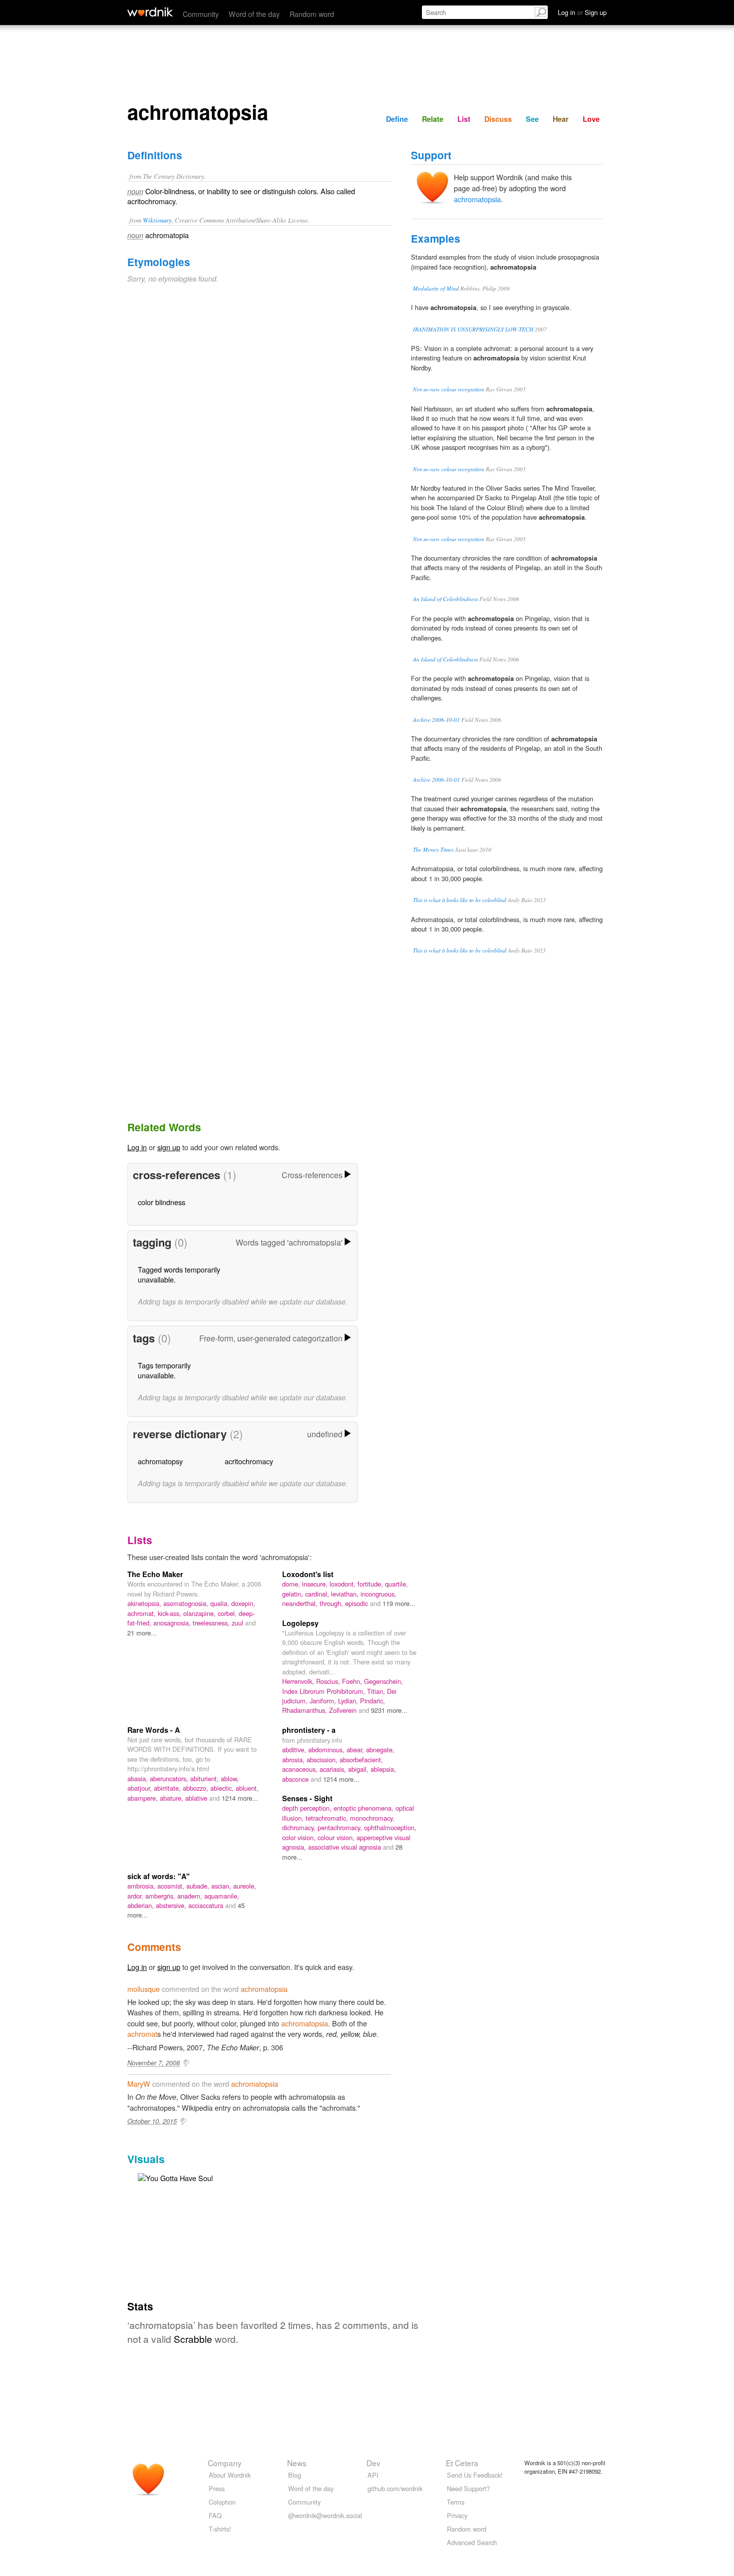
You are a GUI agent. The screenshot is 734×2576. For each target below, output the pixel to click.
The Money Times (433, 849)
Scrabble (193, 2339)
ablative (197, 1798)
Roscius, (329, 1681)
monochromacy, (372, 1818)
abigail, (359, 1769)
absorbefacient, (361, 1760)
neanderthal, (301, 1603)
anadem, (191, 1896)
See (532, 119)
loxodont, (344, 1584)
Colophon (222, 2502)
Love (591, 119)
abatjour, (141, 1788)
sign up (169, 1147)
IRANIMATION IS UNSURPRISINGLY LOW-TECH (473, 329)
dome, (292, 1584)
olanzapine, (200, 1613)
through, (332, 1603)
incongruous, (378, 1594)
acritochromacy (249, 1461)
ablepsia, (383, 1769)
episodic (358, 1603)
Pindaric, (372, 1701)
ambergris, (161, 1896)
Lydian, (349, 1701)
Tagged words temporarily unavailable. (179, 1274)
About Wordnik (230, 2475)
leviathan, (346, 1594)
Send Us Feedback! (475, 2475)
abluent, (247, 1788)
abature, (173, 1798)
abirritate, (168, 1788)
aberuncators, (170, 1778)
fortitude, (371, 1584)
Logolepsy (300, 1623)
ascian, (222, 1886)
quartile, (396, 1584)
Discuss (498, 119)
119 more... (399, 1603)
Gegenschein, (383, 1681)
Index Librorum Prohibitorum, (325, 1691)
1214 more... (240, 1798)
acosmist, (172, 1886)
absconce (296, 1779)
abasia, (139, 1778)
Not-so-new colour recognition (449, 389)
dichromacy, (300, 1827)
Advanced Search (472, 2542)
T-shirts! (220, 2529)
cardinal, (318, 1594)
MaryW (139, 2084)
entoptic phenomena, (365, 1808)
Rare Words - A (154, 1730)
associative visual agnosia (346, 1847)
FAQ (215, 2515)
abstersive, (172, 1905)
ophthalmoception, (390, 1827)
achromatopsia (477, 199)
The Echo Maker (155, 1574)
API (373, 2475)
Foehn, (353, 1681)
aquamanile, (222, 1896)
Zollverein (344, 1710)
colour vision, (337, 1837)
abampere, (144, 1798)
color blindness (162, 1202)
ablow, (230, 1778)
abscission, (323, 1760)
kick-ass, (171, 1613)
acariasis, (334, 1769)
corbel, (228, 1613)
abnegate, (380, 1750)
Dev (373, 2463)
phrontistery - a (309, 1730)
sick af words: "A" (159, 1876)
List (464, 119)
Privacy (457, 2515)
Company (225, 2463)
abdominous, (327, 1750)
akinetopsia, (145, 1603)
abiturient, (205, 1778)
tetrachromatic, (328, 1818)
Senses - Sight (307, 1798)
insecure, (316, 1584)
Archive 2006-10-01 (436, 720)
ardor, (136, 1896)
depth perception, (308, 1808)
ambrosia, (142, 1886)
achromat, (143, 1613)
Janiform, (324, 1701)
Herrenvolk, (299, 1681)
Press (217, 2488)
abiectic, (223, 1788)
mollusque (144, 1989)
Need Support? (468, 2488)
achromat (142, 2034)
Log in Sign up (582, 12)
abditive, (295, 1750)
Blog (295, 2475)
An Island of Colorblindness (445, 599)
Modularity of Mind (436, 288)
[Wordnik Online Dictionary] (150, 12)
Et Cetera (462, 2463)
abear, (356, 1750)
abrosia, (294, 1760)
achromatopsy (160, 1461)
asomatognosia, (187, 1603)
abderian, (142, 1905)
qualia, (221, 1603)
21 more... (142, 1633)
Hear (561, 119)
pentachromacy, (341, 1827)
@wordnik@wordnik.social (325, 2515)
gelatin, (294, 1594)
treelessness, (212, 1623)
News (297, 2463)
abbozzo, (196, 1788)
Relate (433, 119)
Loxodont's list (308, 1574)
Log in (137, 1147)
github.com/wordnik (395, 2488)
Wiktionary (157, 220)
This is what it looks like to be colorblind (460, 900)
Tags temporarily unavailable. (164, 1370)
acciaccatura (207, 1905)
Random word (312, 14)
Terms (456, 2502)
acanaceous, (301, 1769)
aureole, (245, 1886)
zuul (238, 1623)
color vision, (300, 1837)
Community (201, 14)
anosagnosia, (173, 1623)
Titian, (377, 1691)
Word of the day (254, 14)
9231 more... (389, 1710)
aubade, (199, 1886)
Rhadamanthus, (306, 1710)
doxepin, (243, 1603)
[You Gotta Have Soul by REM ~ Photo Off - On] (175, 2177)
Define (397, 119)
